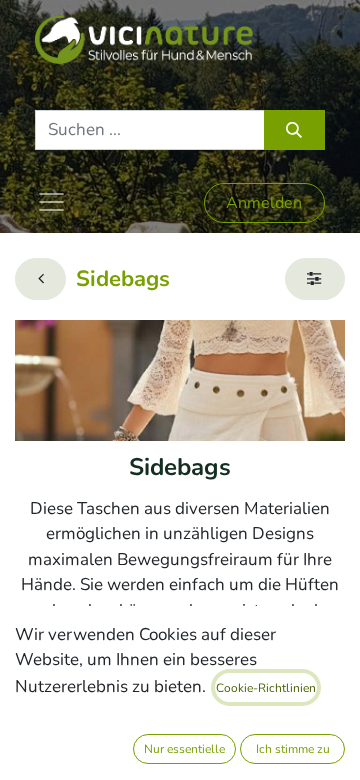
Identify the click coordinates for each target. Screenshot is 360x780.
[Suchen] (294, 130)
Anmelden (264, 203)
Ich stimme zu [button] (293, 749)
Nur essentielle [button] (184, 749)
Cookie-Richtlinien (266, 688)
